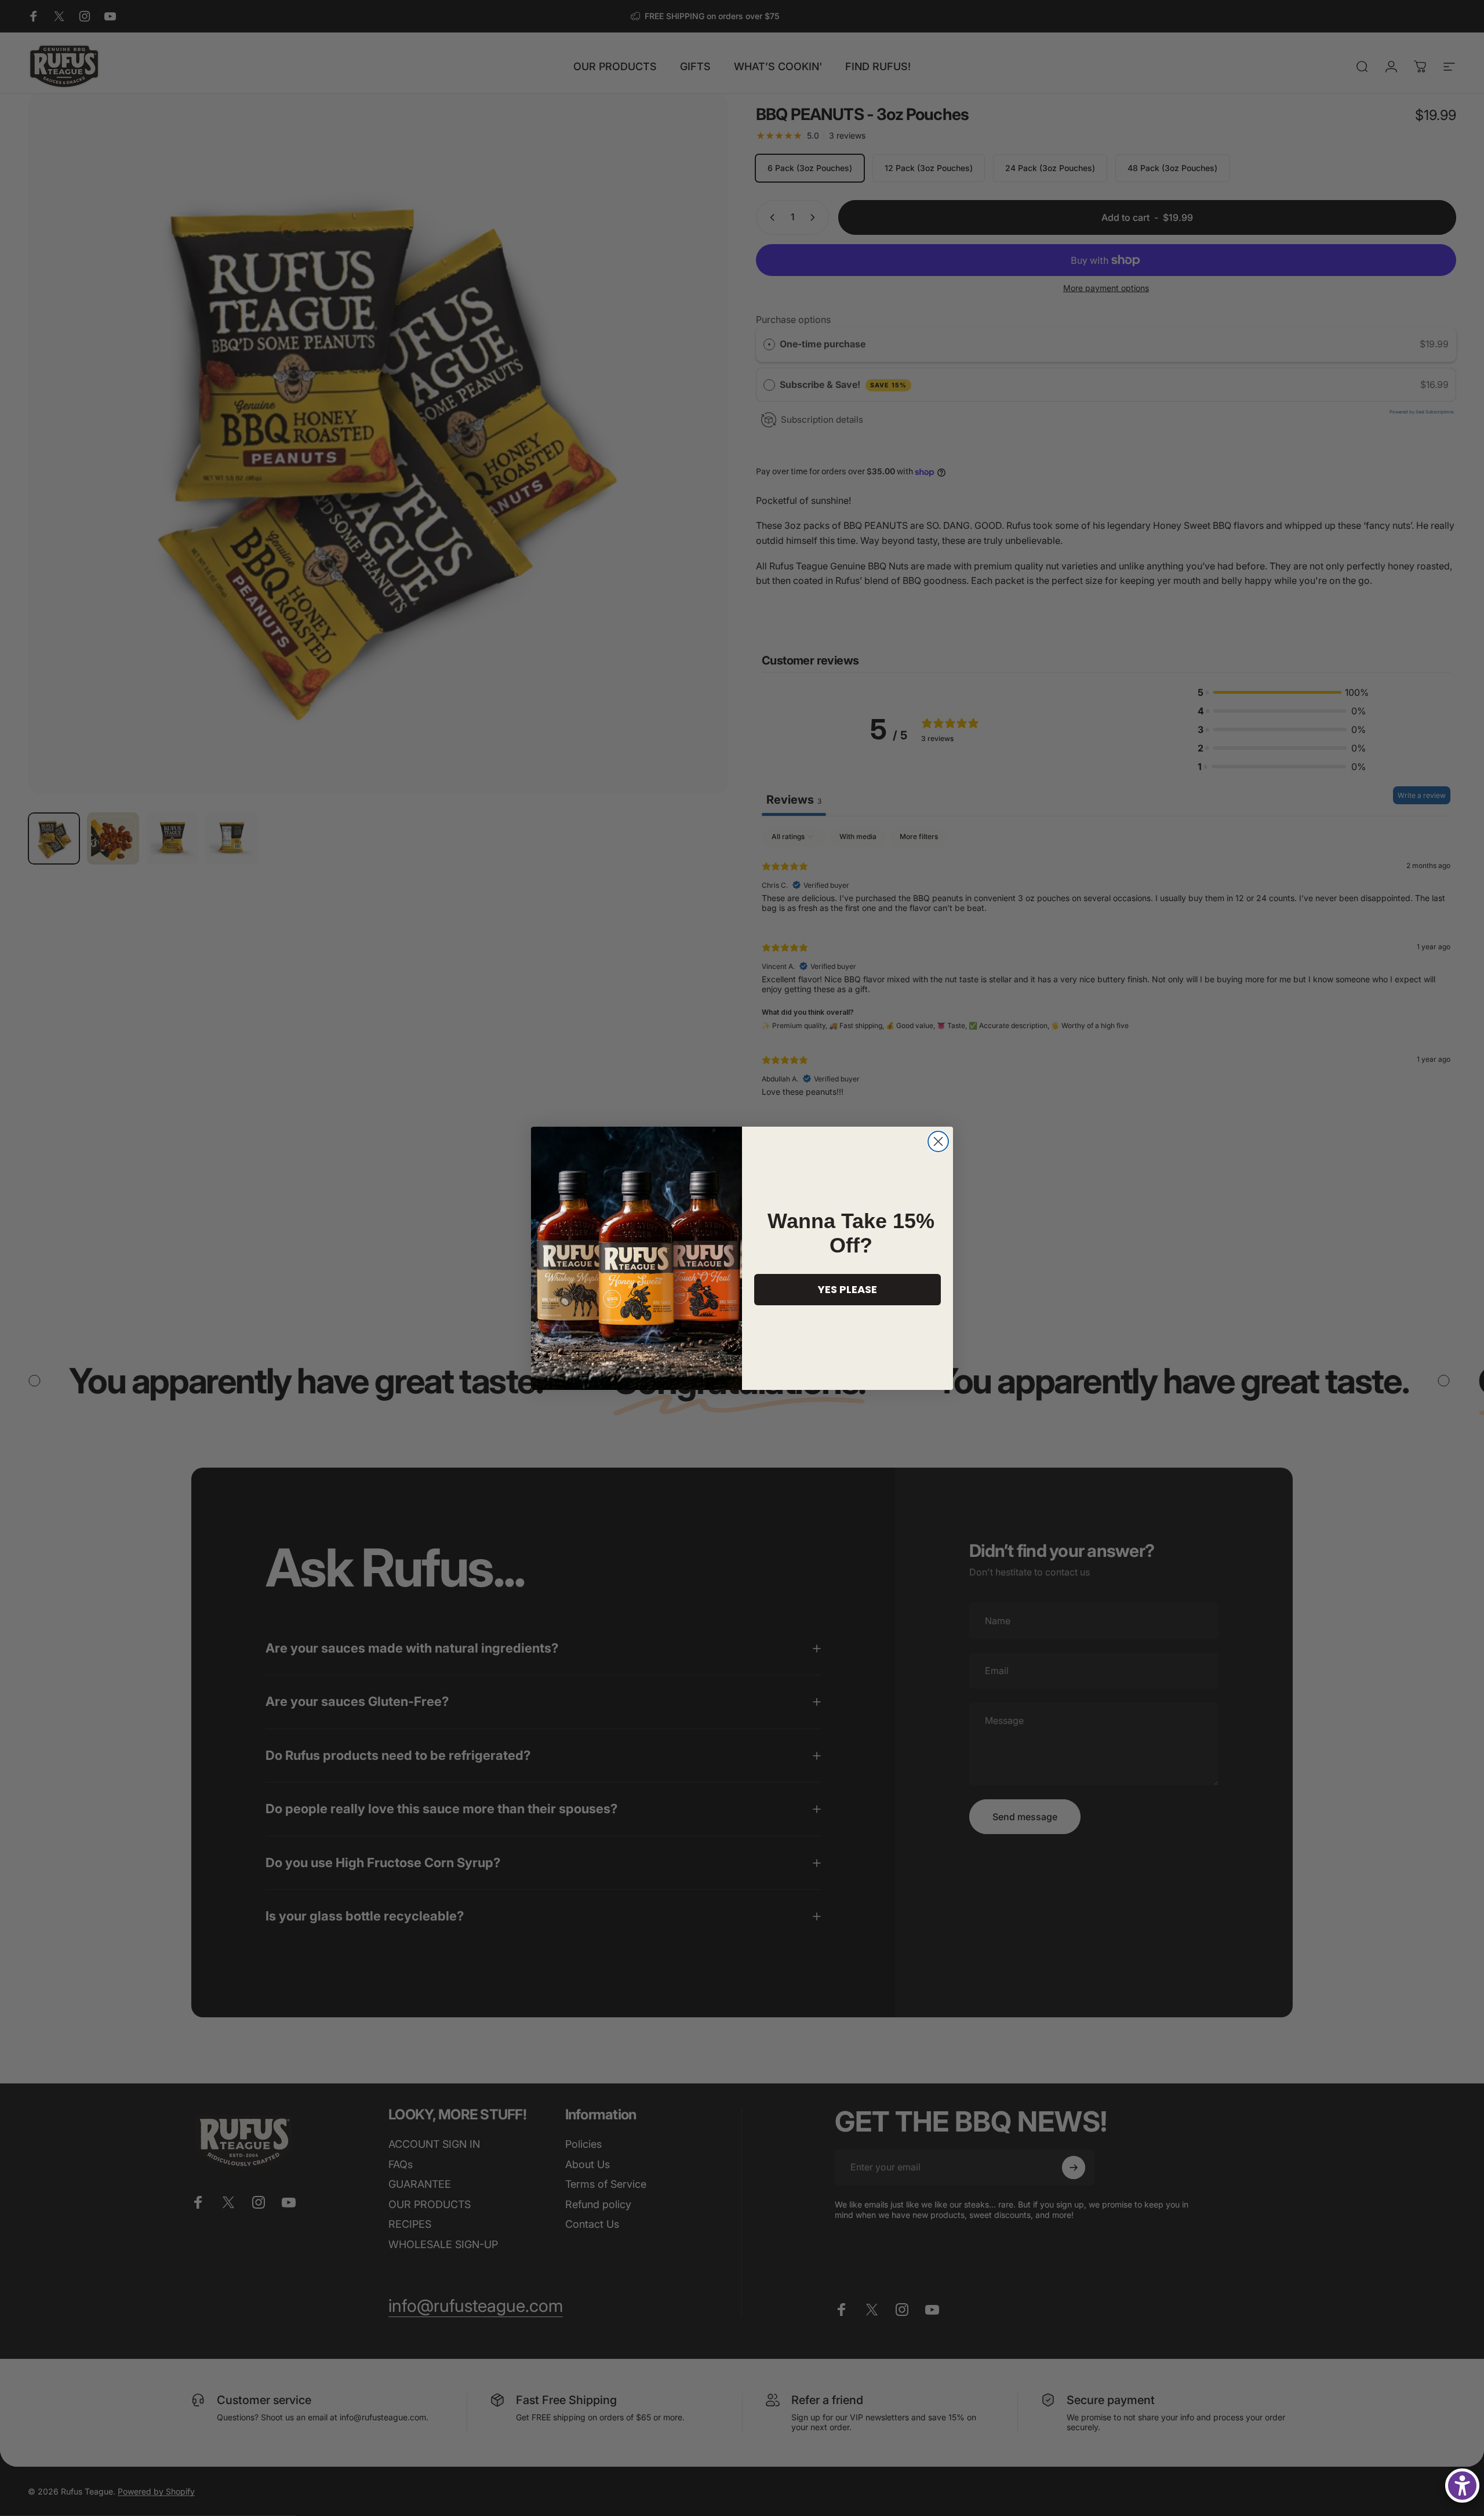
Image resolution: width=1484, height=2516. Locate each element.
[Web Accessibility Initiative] (1462, 2486)
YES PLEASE (848, 1289)
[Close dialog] (938, 1141)
